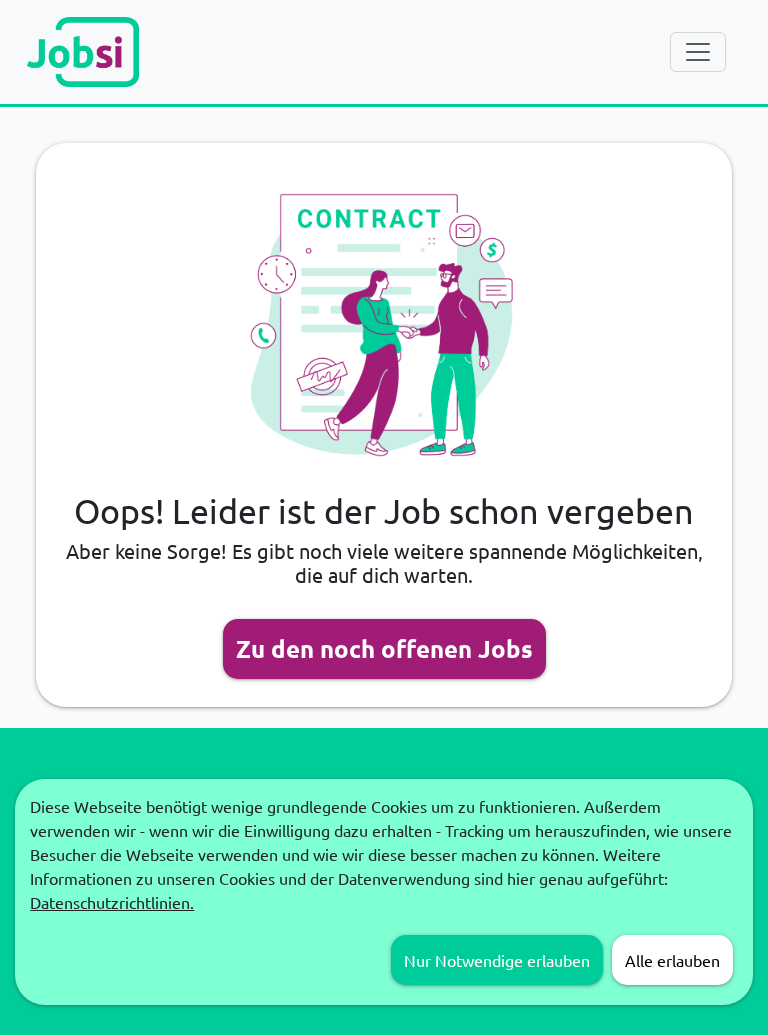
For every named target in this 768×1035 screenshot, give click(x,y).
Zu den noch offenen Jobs (384, 648)
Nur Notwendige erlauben (497, 960)
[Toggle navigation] (698, 52)
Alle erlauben (672, 960)
